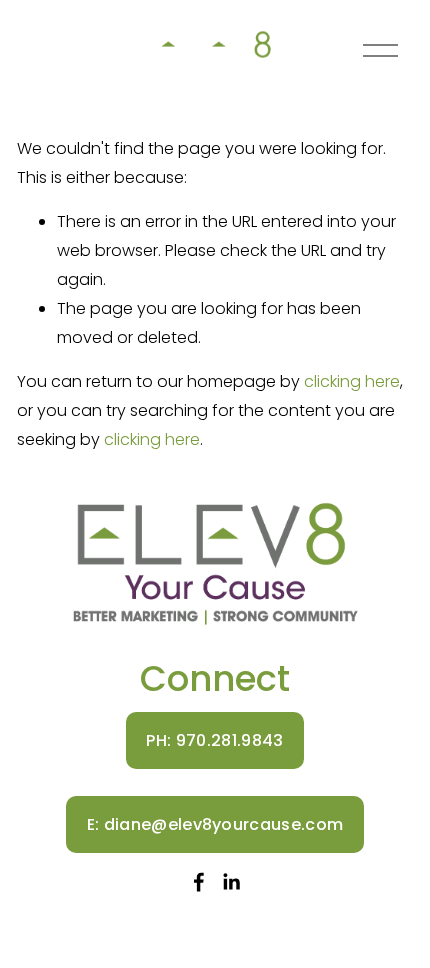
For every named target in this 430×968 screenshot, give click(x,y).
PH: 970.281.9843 (214, 740)
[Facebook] (199, 882)
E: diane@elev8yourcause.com (215, 824)
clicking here (352, 381)
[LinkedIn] (231, 882)
